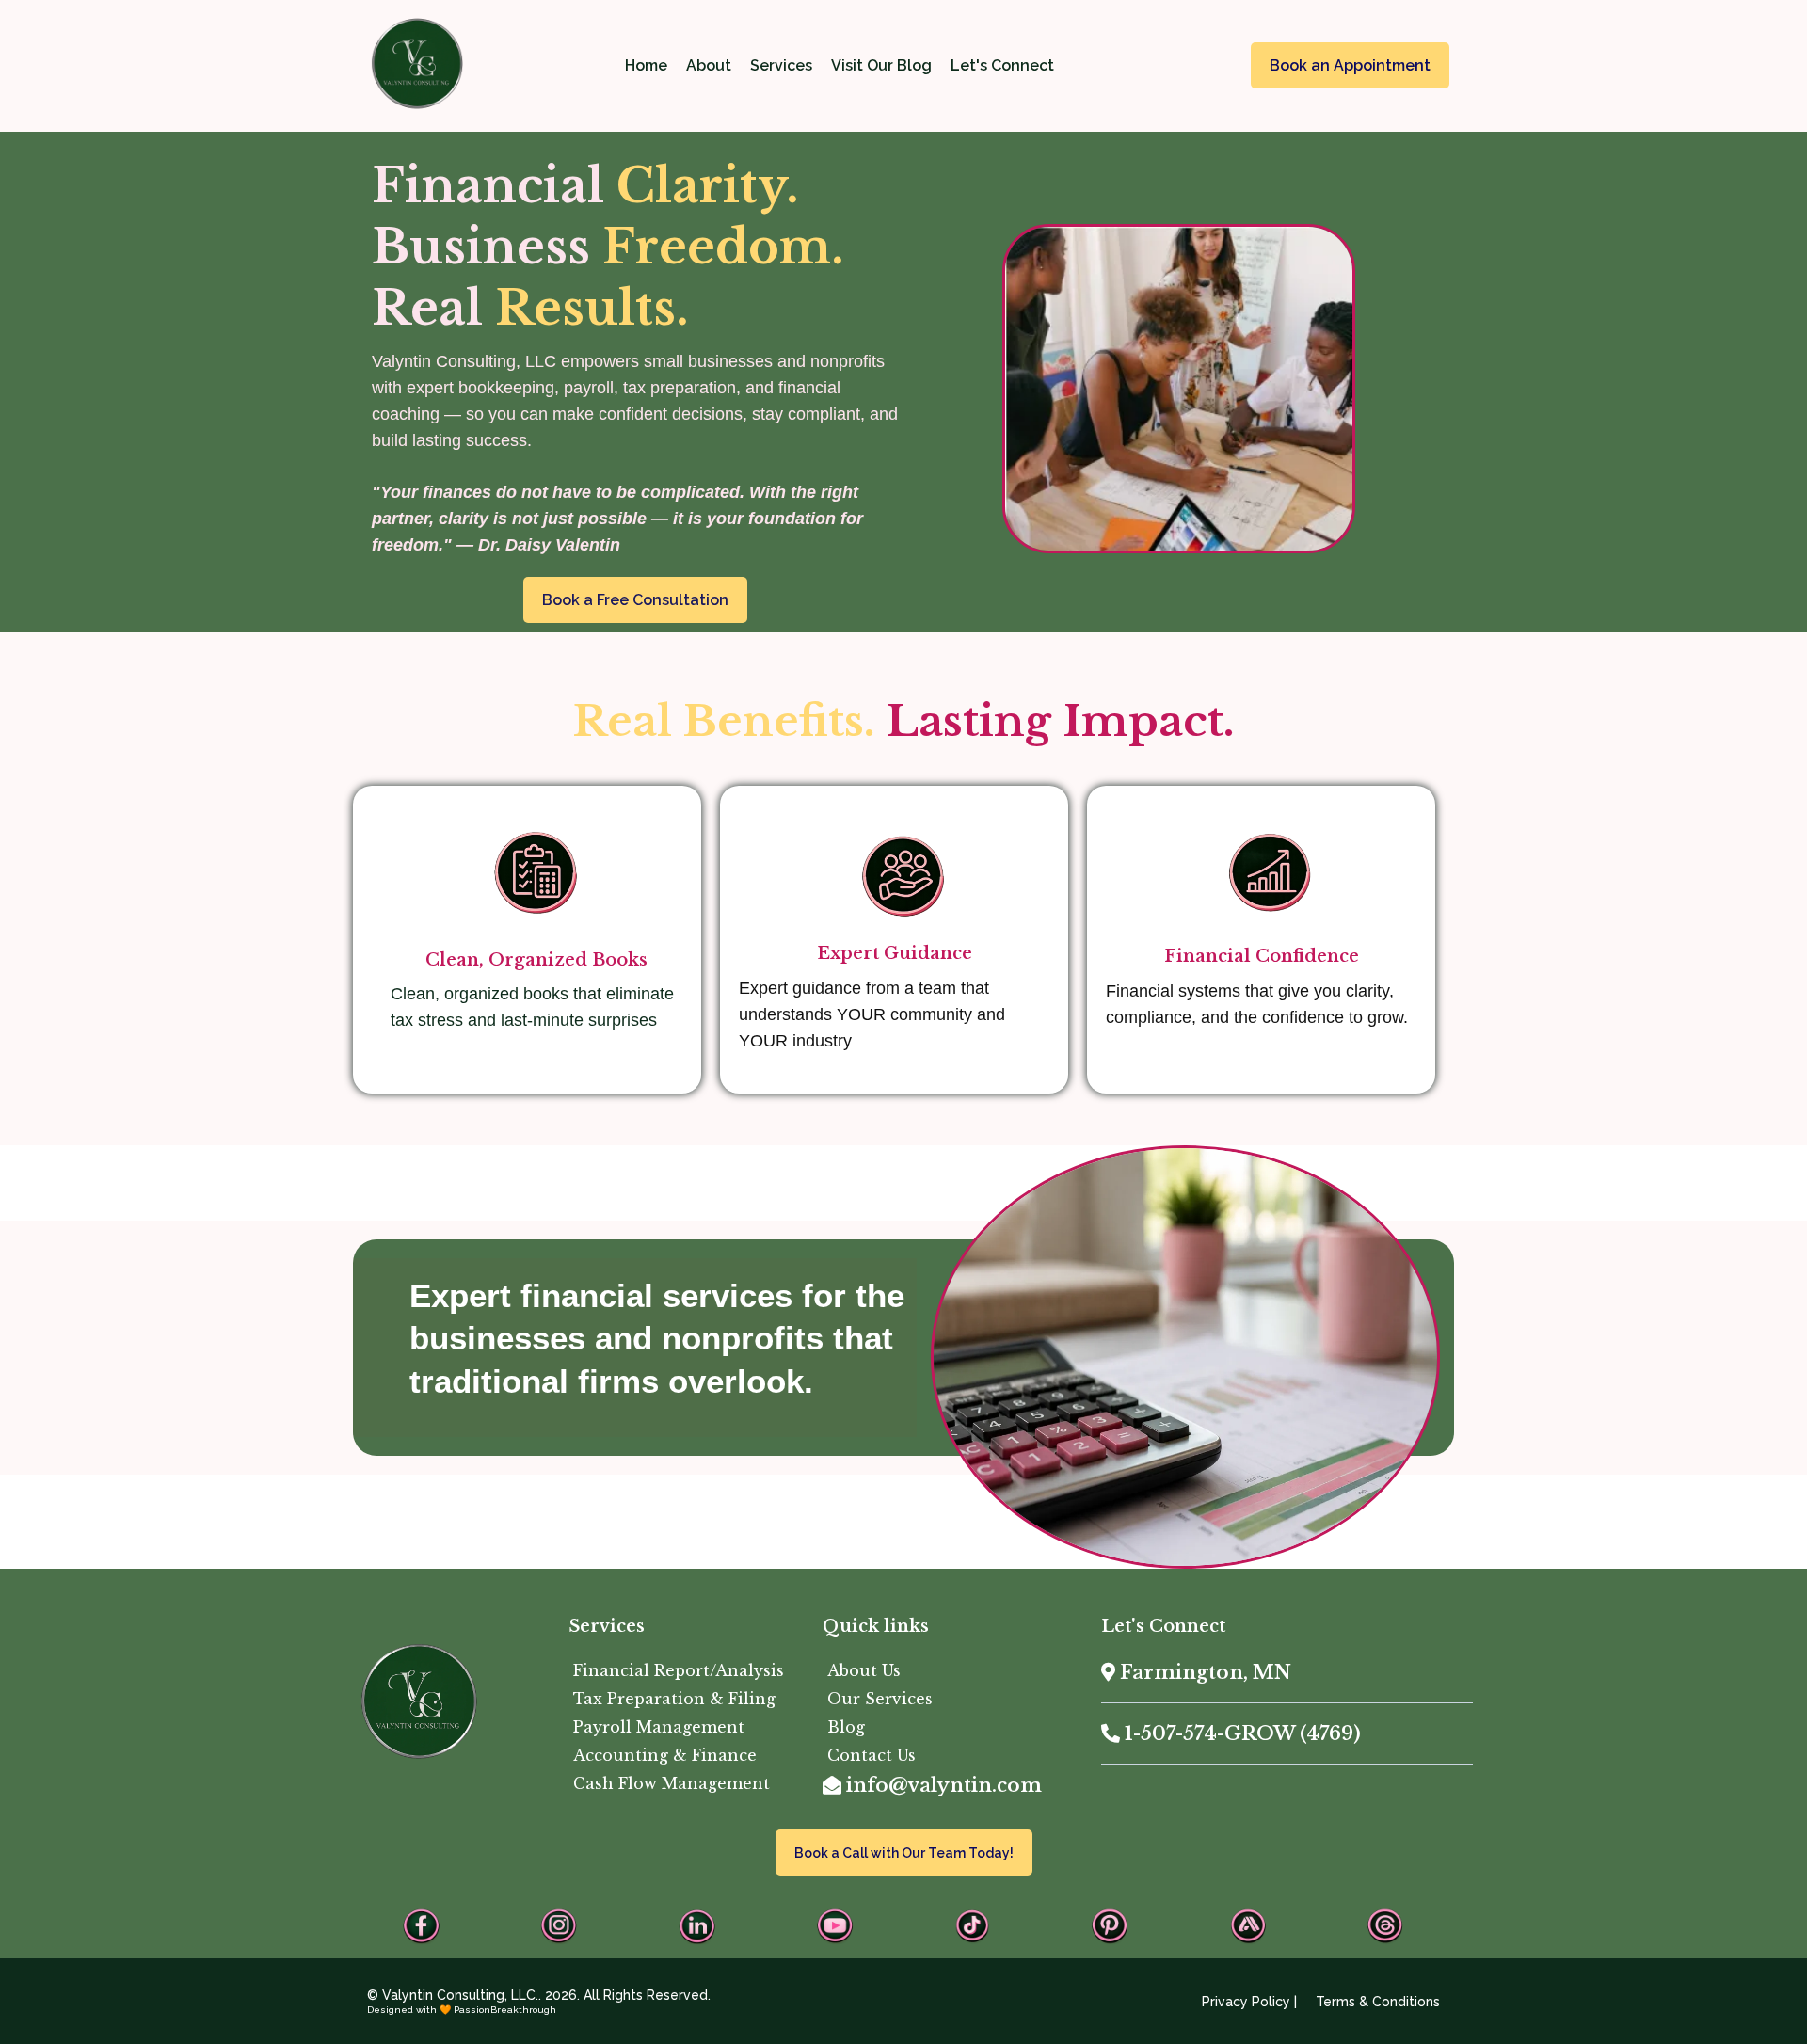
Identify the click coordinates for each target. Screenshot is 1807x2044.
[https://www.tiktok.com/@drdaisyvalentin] (972, 1926)
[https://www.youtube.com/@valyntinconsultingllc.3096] (835, 1926)
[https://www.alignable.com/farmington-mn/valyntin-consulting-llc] (1248, 1926)
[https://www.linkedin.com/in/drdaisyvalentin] (697, 1926)
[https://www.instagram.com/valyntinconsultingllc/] (559, 1926)
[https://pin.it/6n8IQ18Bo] (1110, 1926)
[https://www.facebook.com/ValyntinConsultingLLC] (422, 1926)
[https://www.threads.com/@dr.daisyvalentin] (1385, 1926)
